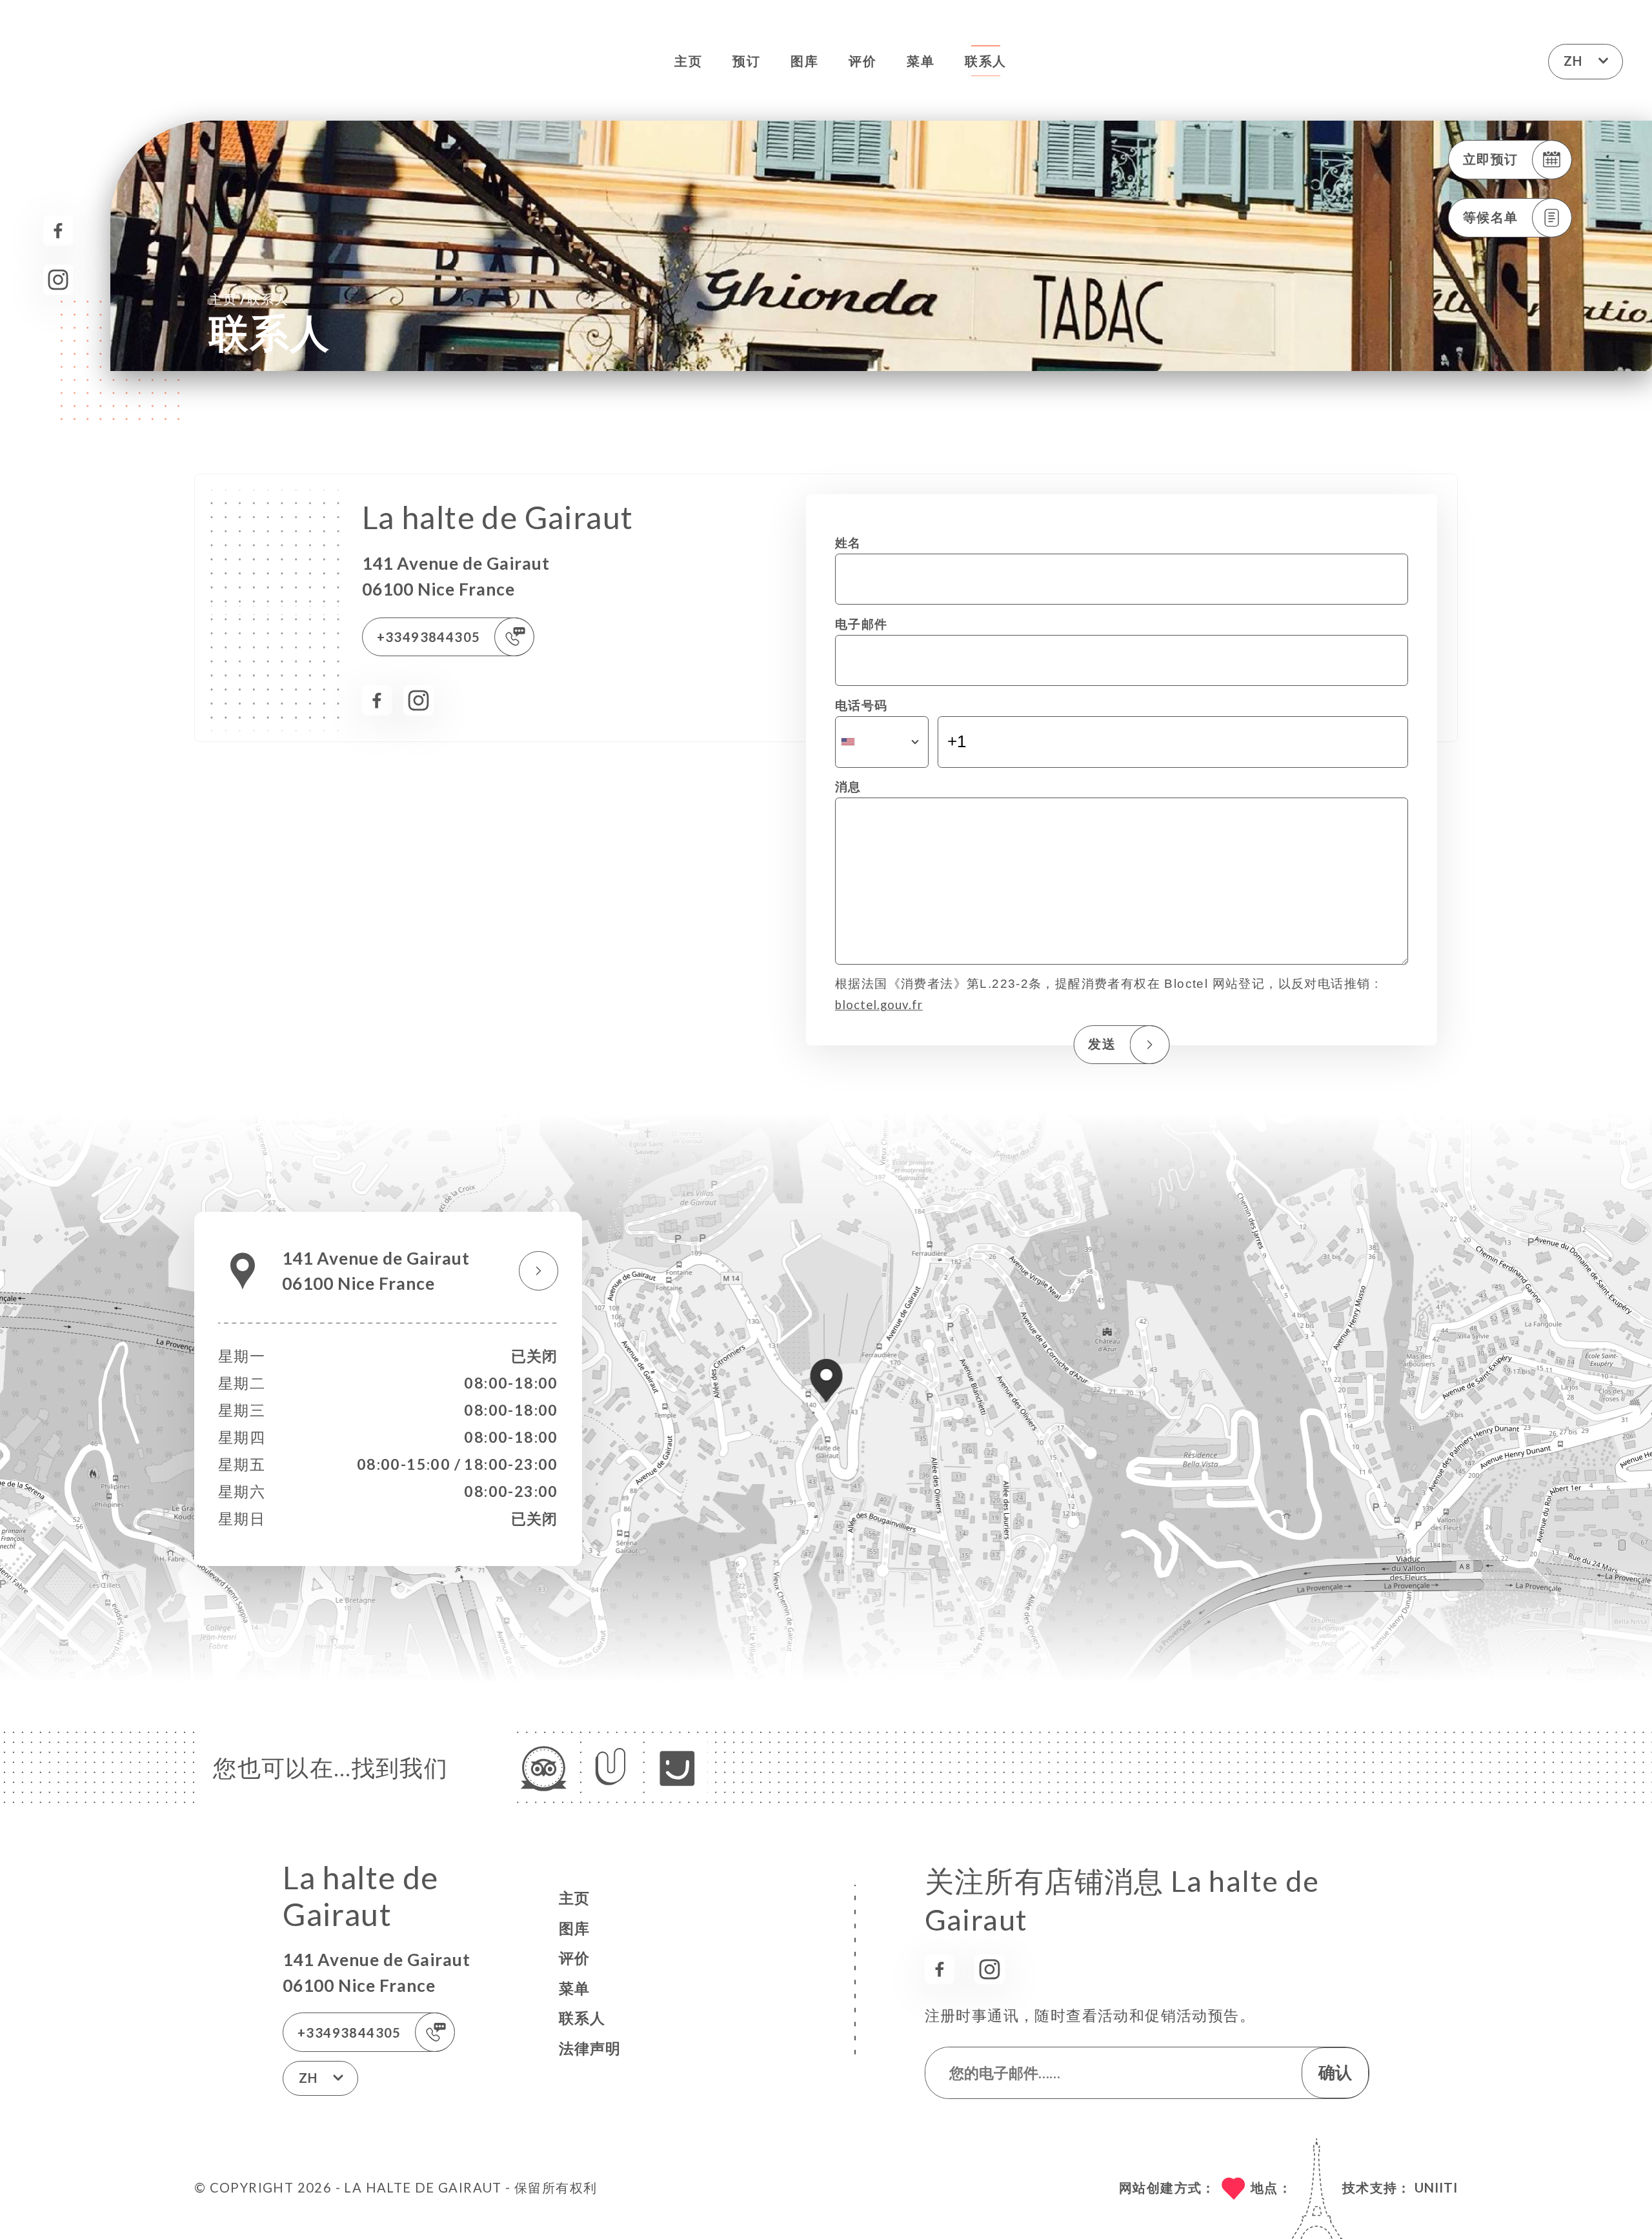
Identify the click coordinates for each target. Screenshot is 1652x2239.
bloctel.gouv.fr (879, 1005)
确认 (1335, 2072)
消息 (848, 787)
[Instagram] (58, 280)
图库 (804, 61)
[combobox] (882, 742)
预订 (746, 61)
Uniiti (1436, 2187)
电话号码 (861, 705)
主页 (688, 61)
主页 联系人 (249, 298)
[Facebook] (58, 231)
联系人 (985, 61)
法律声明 (590, 2048)
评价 (862, 61)
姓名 (848, 543)
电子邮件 (861, 624)
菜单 (921, 61)
